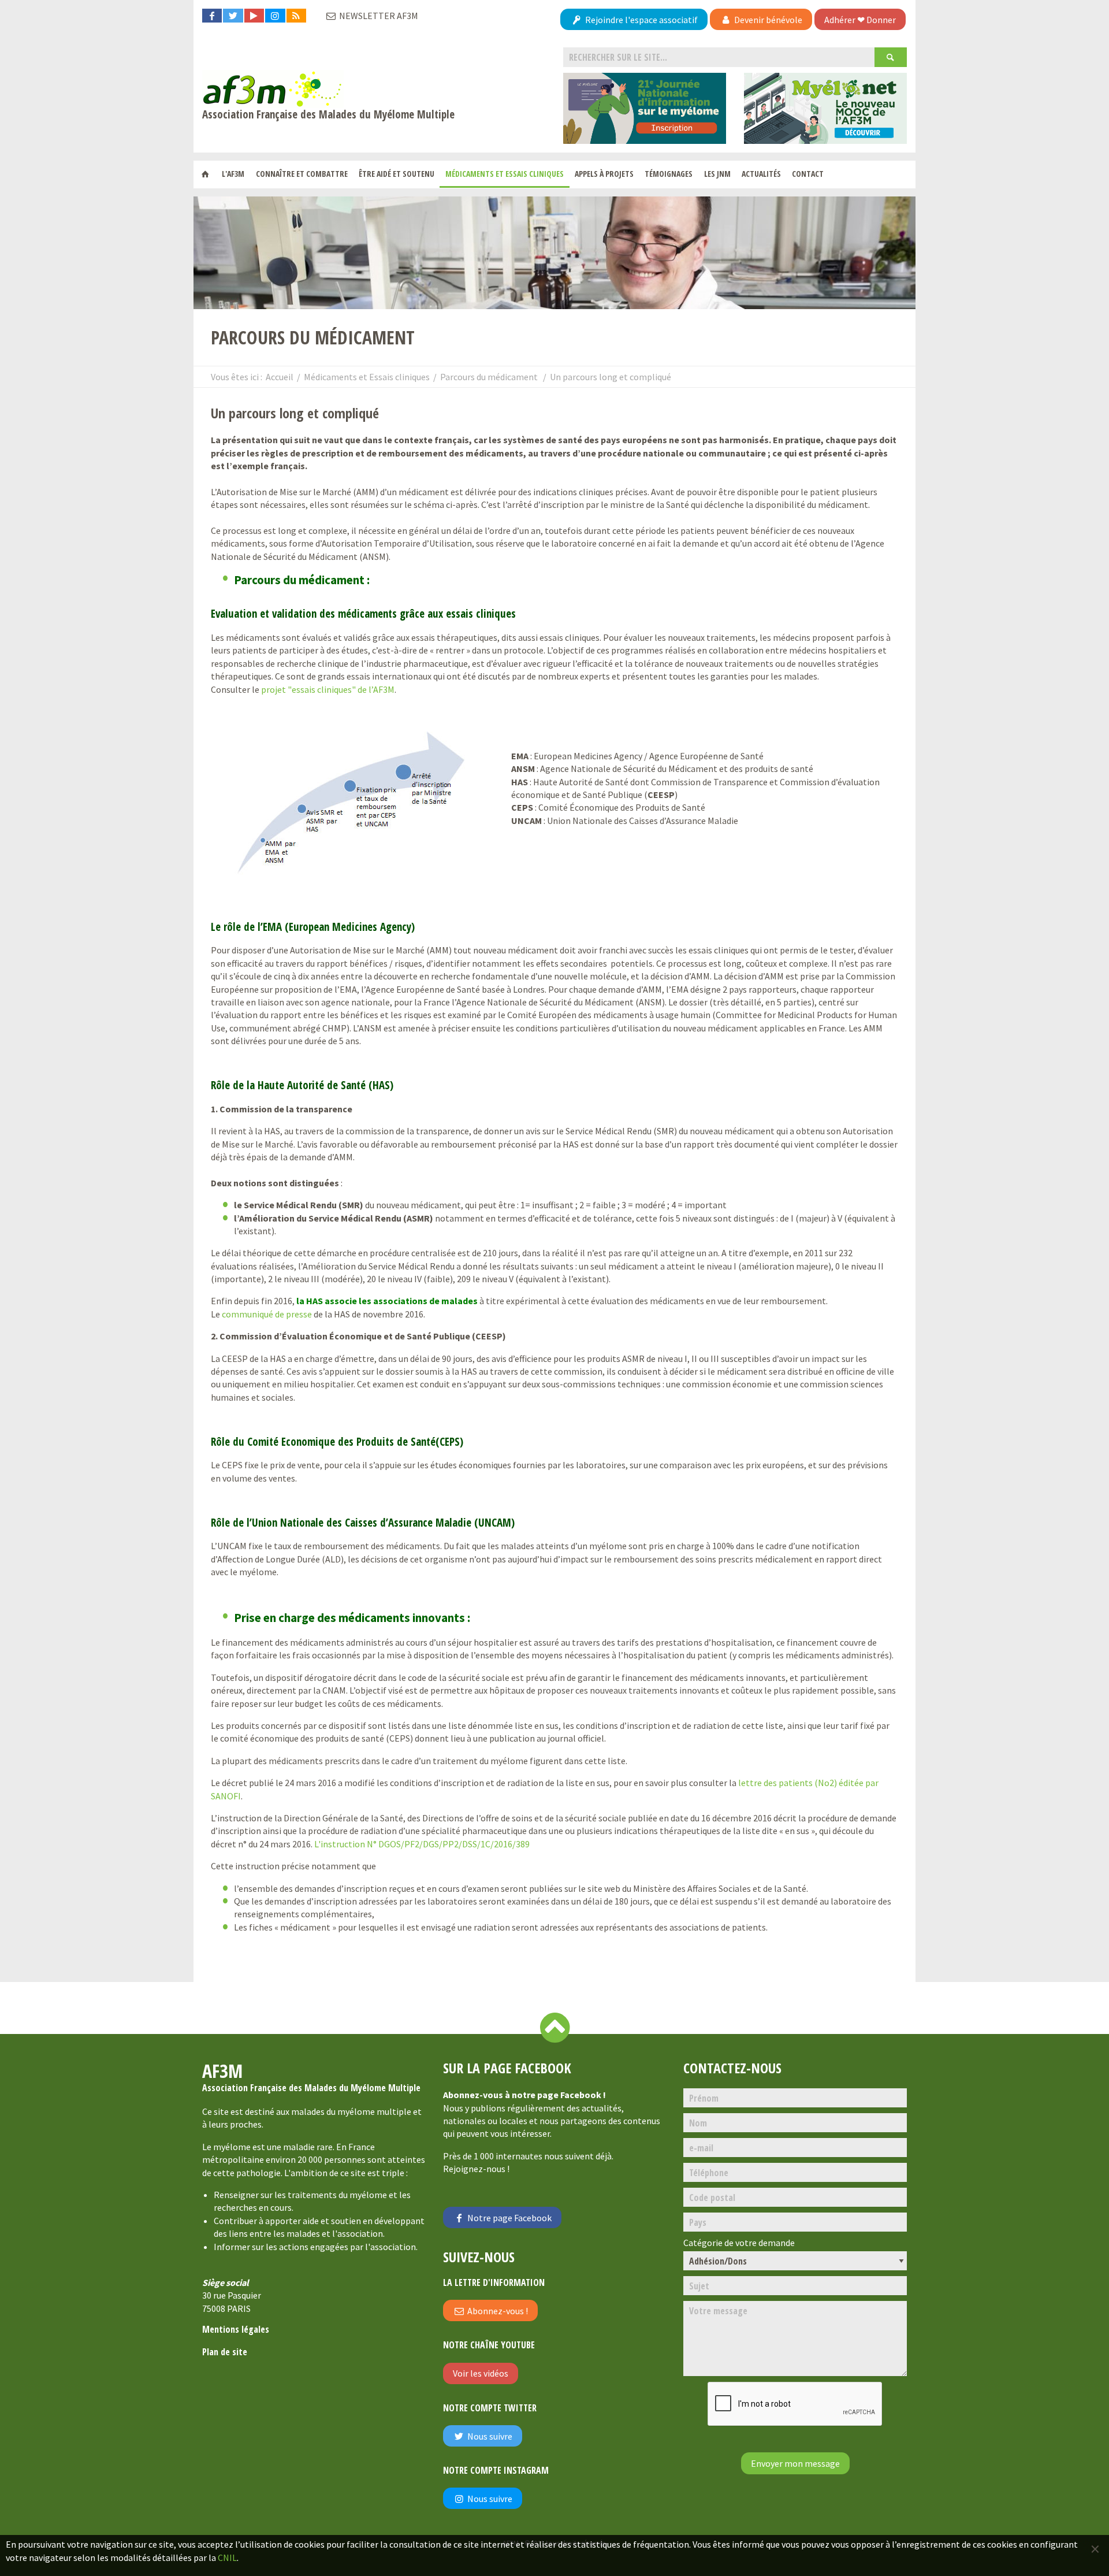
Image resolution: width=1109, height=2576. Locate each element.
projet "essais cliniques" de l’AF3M (328, 689)
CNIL (227, 2558)
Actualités (761, 174)
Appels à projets (604, 174)
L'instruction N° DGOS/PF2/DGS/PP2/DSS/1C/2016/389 (422, 1844)
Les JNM (717, 174)
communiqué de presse (267, 1314)
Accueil (280, 377)
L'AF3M (233, 174)
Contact (808, 174)
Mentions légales (236, 2329)
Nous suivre (489, 2436)
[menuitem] (205, 175)
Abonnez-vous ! (497, 2311)
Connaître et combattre (302, 174)
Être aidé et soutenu (397, 174)
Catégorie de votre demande (739, 2243)
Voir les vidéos (481, 2373)
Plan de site (225, 2352)
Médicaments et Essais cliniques (505, 174)
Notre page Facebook (509, 2218)
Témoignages (669, 174)
